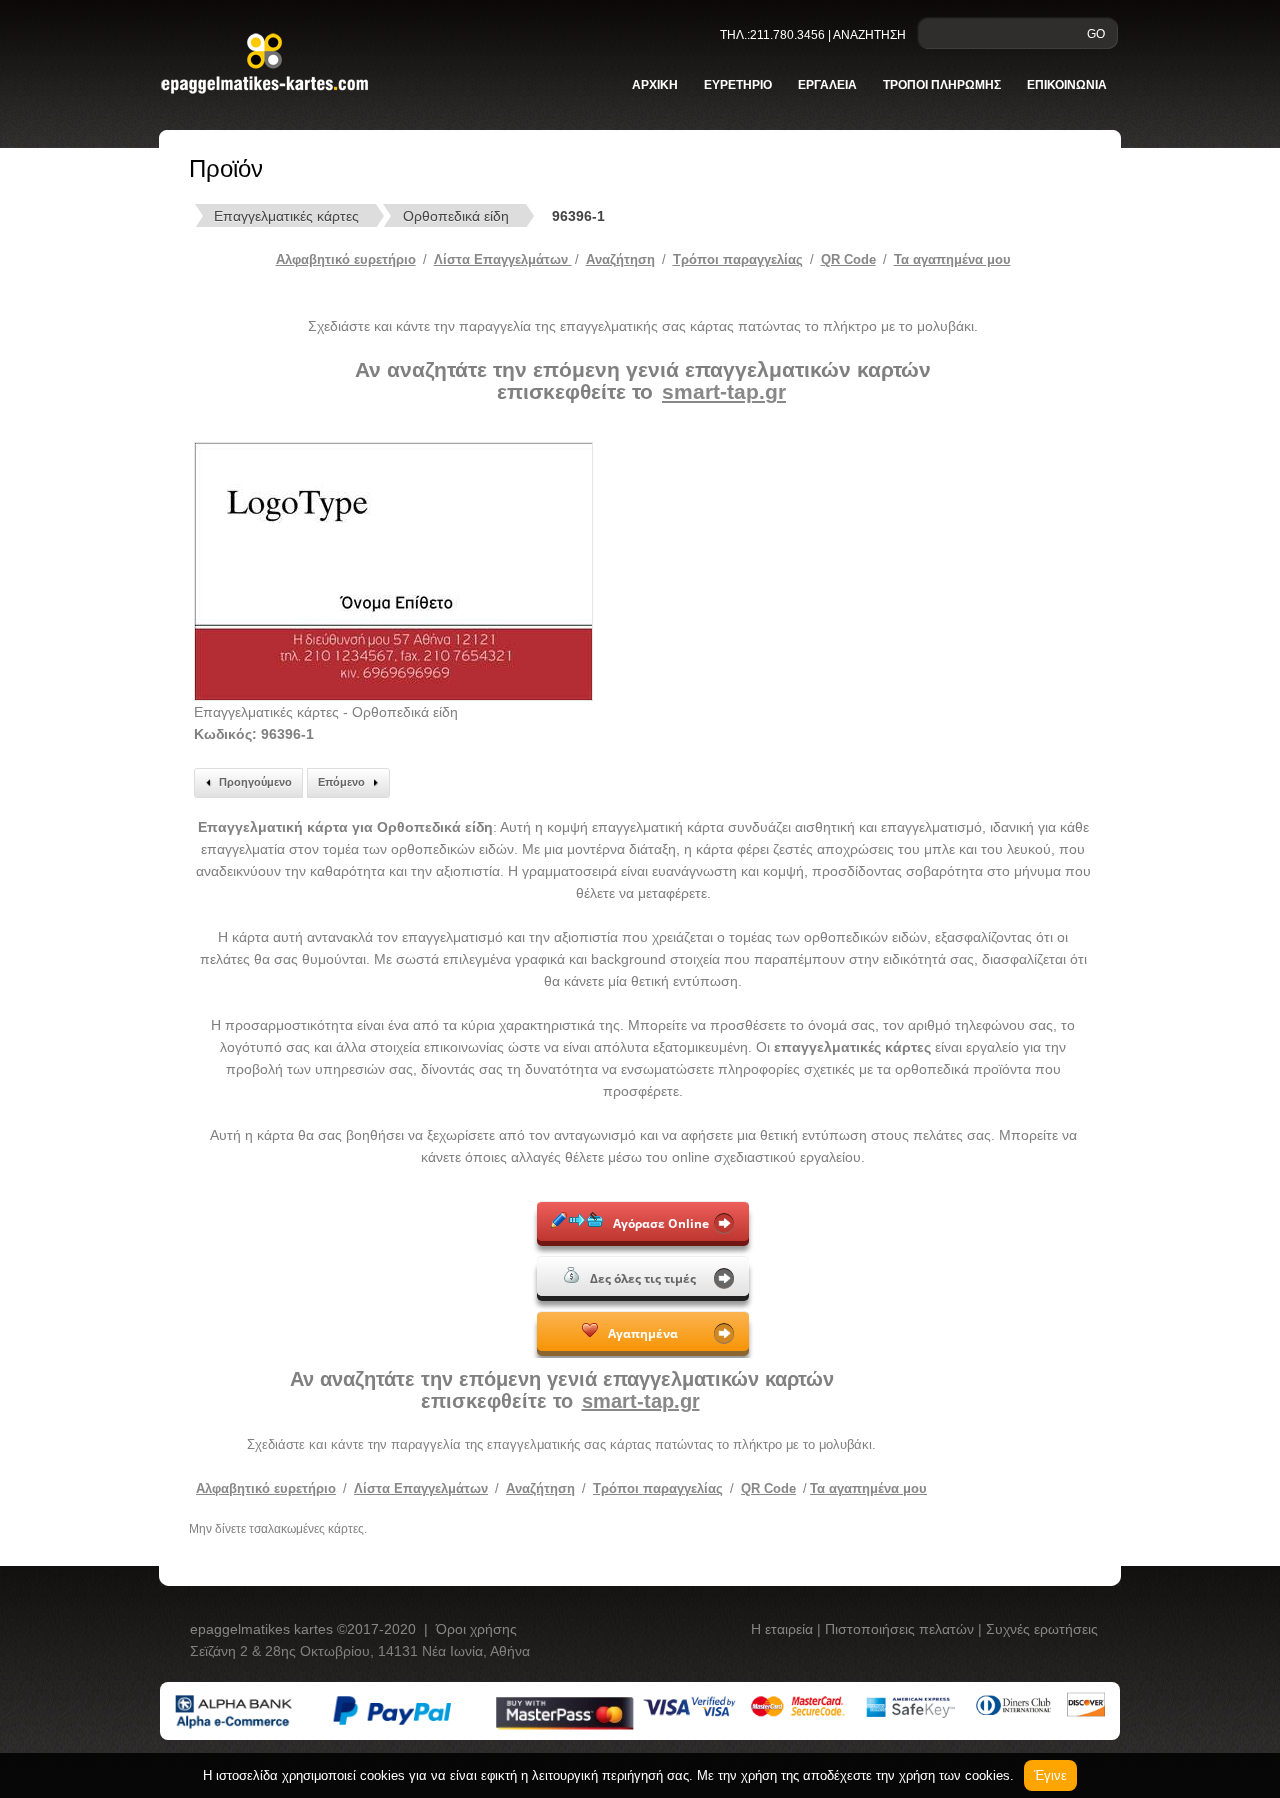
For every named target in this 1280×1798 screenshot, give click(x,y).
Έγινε (1050, 1775)
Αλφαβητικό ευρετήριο (346, 259)
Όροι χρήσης (476, 1629)
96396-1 (578, 216)
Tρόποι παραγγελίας (738, 259)
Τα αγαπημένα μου (952, 259)
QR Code (848, 259)
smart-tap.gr (724, 391)
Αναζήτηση (620, 259)
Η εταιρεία (784, 1629)
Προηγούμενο (255, 782)
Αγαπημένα (643, 1333)
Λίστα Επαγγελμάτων (503, 259)
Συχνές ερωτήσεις (1042, 1629)
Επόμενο (341, 782)
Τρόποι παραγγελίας (658, 1488)
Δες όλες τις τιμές (643, 1278)
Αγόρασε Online (661, 1223)
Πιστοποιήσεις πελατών (901, 1629)
